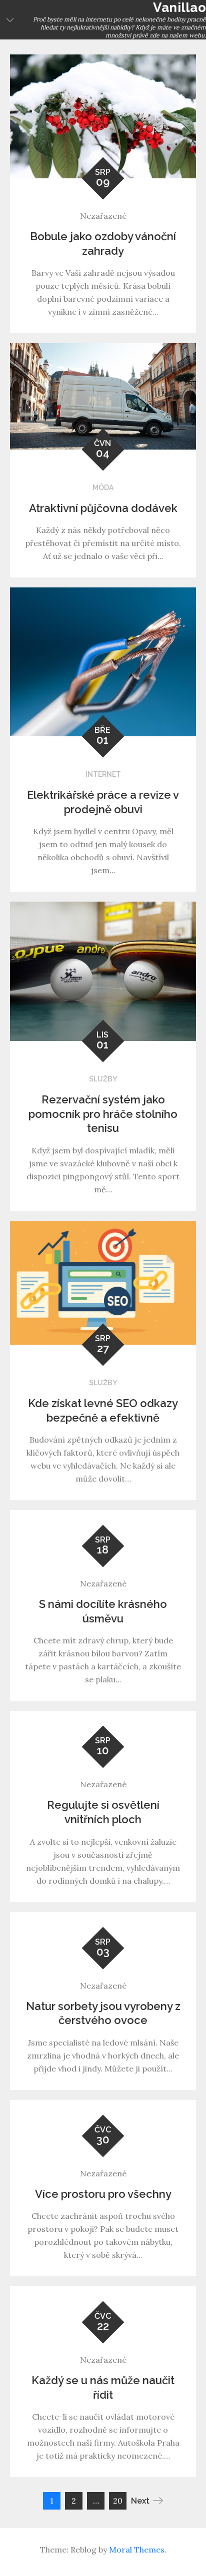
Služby (103, 1079)
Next (140, 2501)
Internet (103, 774)
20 (118, 2501)
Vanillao (179, 7)
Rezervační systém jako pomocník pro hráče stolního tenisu (103, 1114)
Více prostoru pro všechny (103, 2194)
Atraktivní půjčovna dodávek (103, 508)
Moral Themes (137, 2550)
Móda (103, 488)
